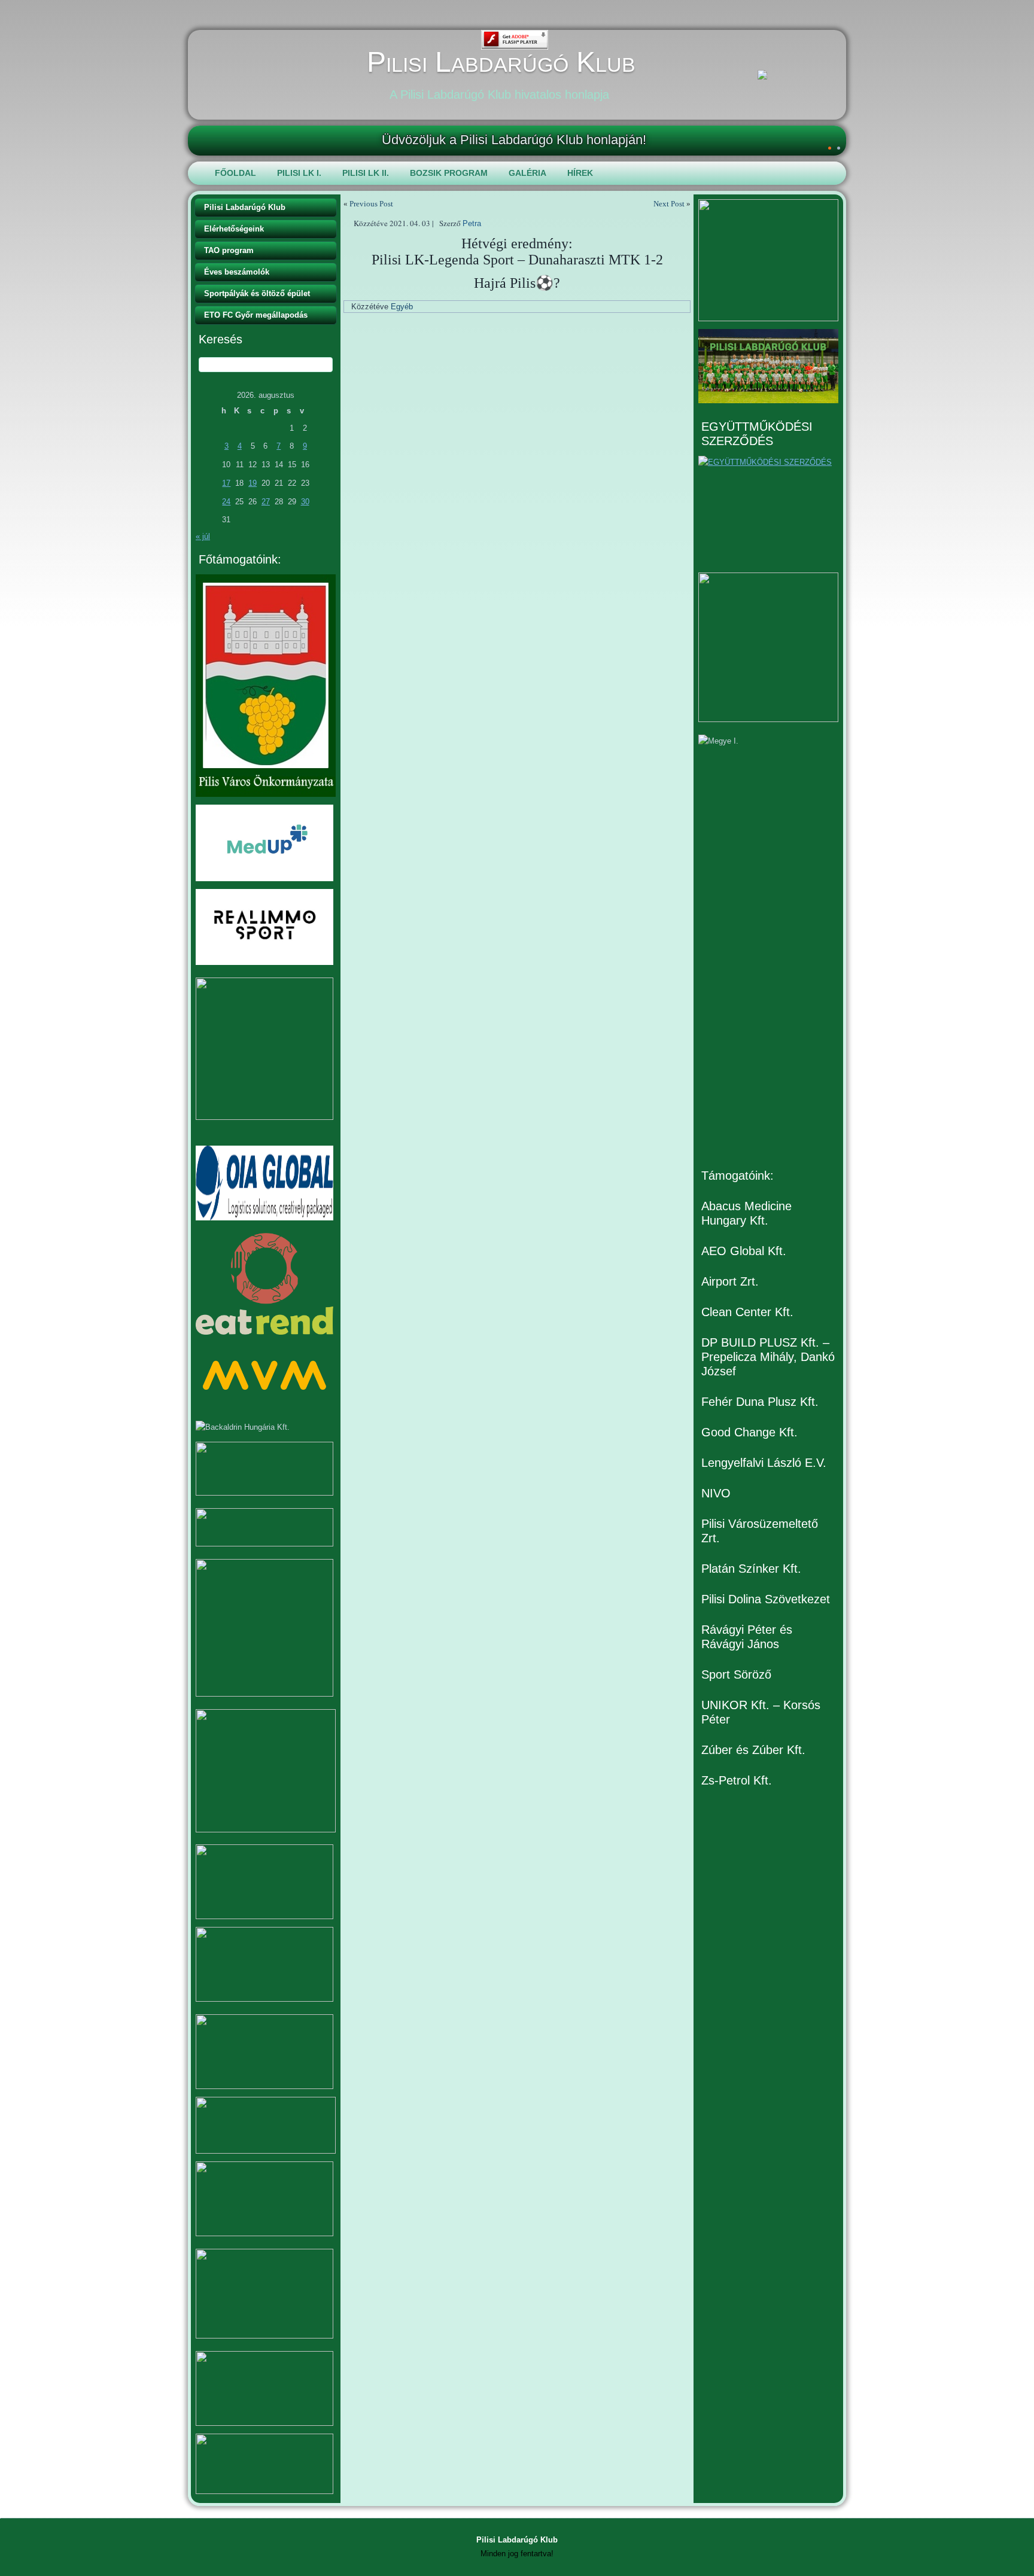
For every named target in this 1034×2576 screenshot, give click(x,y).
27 (266, 502)
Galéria (527, 173)
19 (253, 483)
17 (226, 483)
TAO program (229, 250)
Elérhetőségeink (234, 229)
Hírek (580, 173)
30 (305, 502)
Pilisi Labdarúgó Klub (501, 62)
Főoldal (235, 173)
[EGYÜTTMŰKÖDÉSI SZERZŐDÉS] (768, 510)
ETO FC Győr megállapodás (256, 315)
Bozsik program (449, 173)
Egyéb (402, 307)
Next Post (669, 204)
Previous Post (371, 204)
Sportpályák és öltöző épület (257, 293)
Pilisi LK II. (366, 173)
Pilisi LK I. (299, 173)
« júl (203, 536)
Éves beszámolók (237, 272)
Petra (472, 223)
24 (226, 502)
